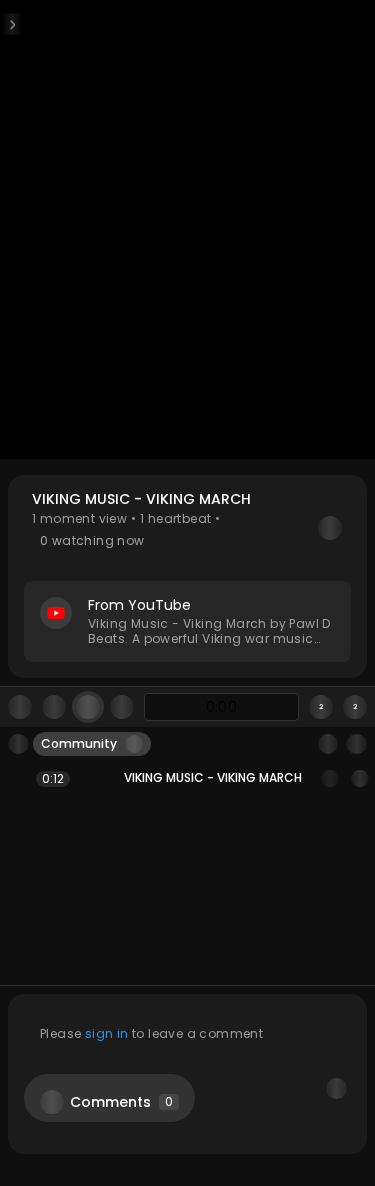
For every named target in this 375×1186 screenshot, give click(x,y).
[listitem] (187, 778)
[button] (187, 576)
